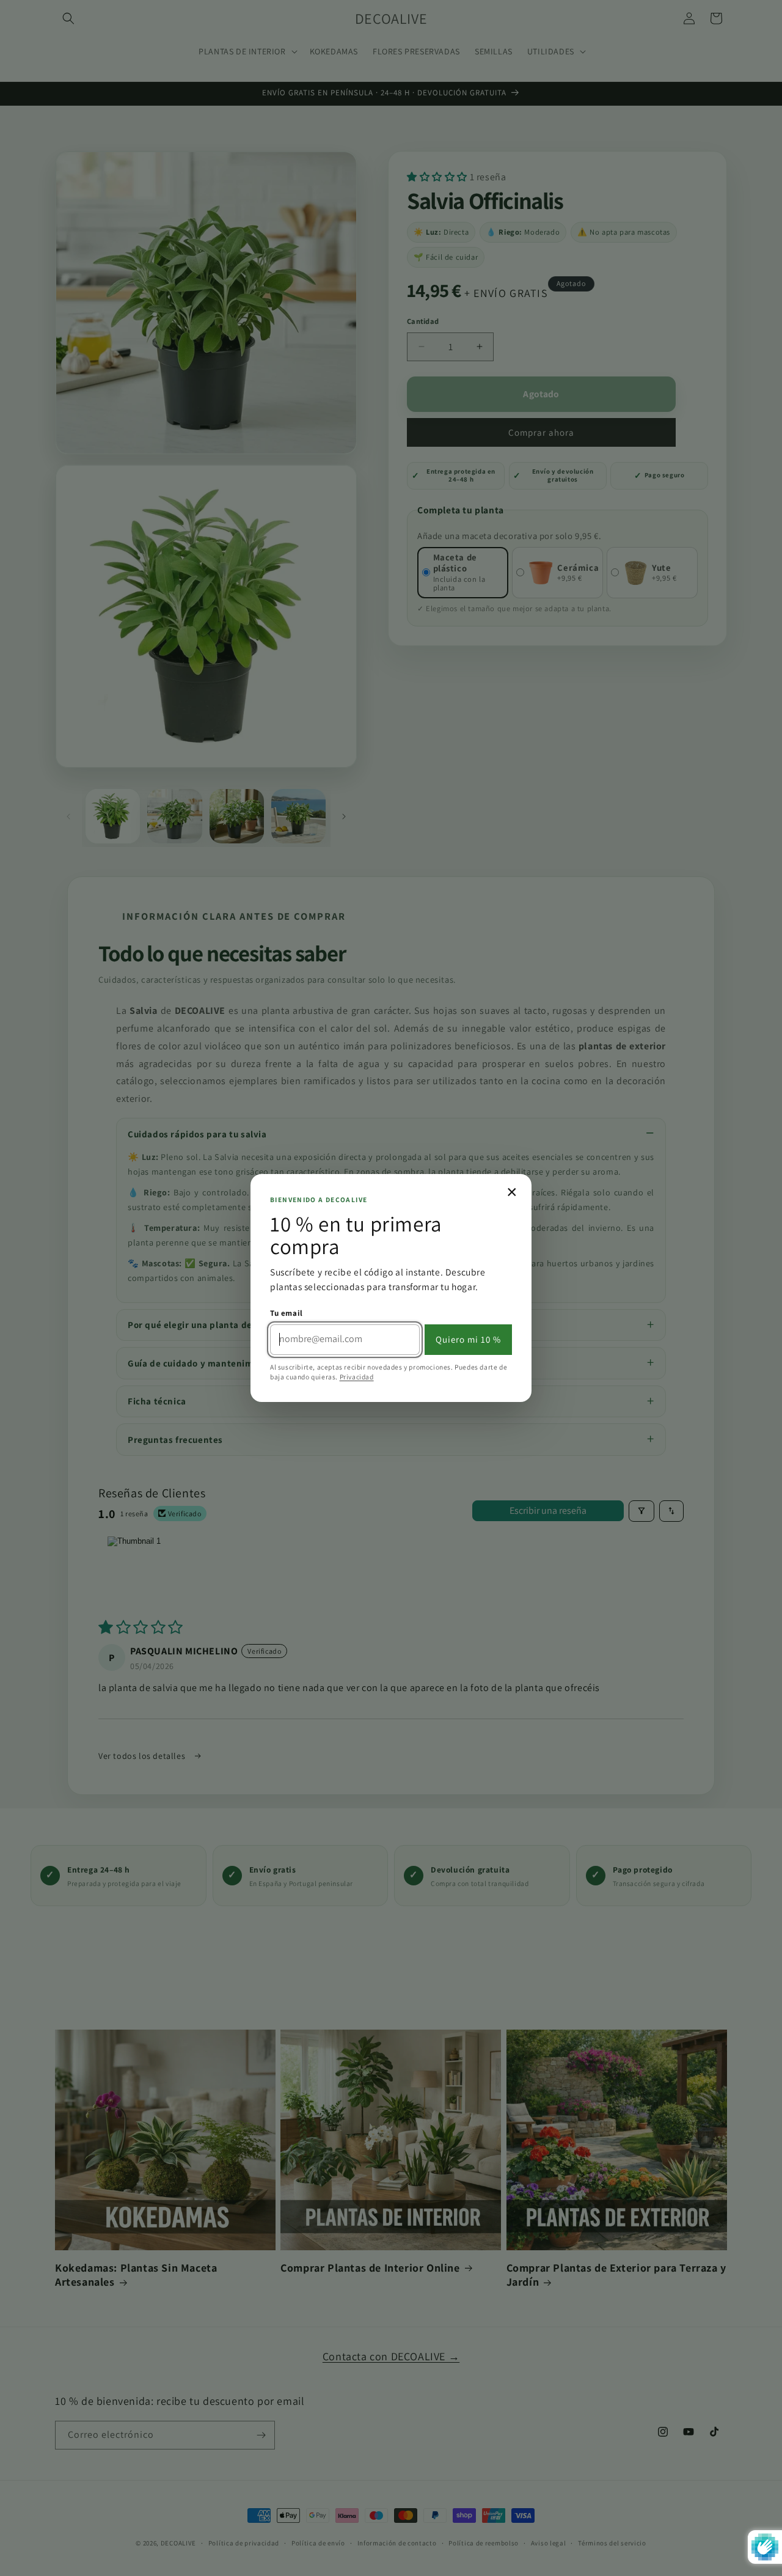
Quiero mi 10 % (468, 1339)
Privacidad (357, 1377)
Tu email (287, 1313)
